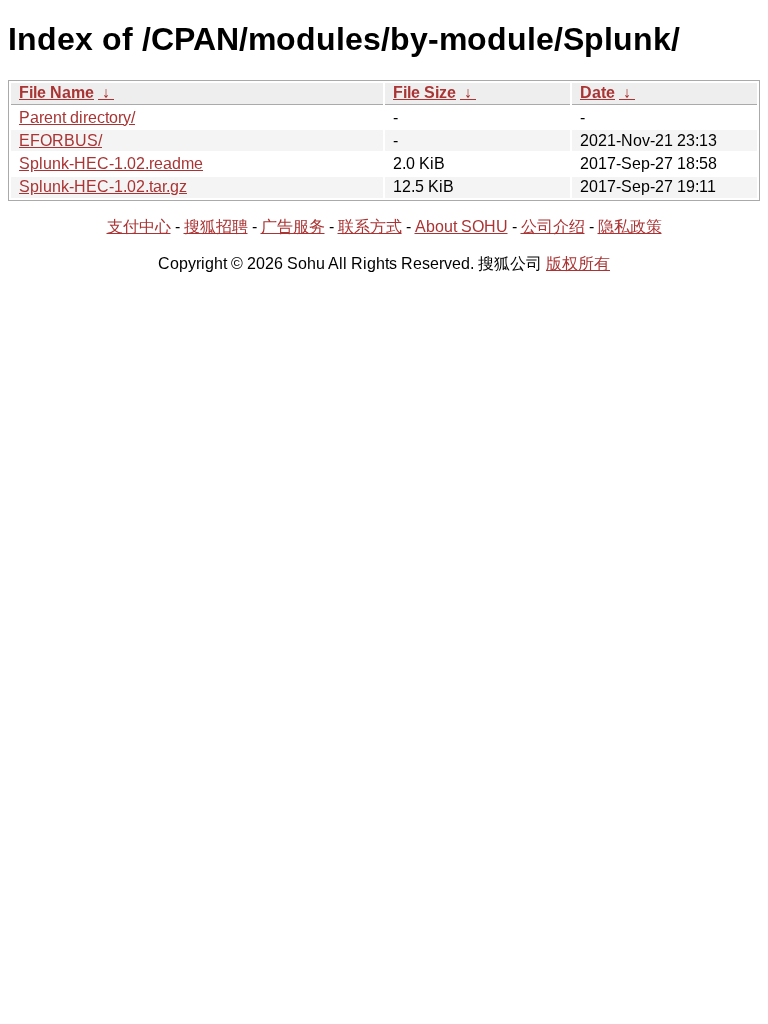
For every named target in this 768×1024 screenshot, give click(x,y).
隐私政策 (630, 226)
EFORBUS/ (60, 140)
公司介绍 (553, 226)
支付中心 (139, 226)
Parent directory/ (77, 117)
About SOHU (461, 226)
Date (597, 92)
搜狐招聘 (216, 226)
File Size (424, 92)
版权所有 (578, 263)
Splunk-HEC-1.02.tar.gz (103, 186)
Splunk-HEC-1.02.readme (111, 163)
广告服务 (293, 226)
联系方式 (370, 226)
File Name (56, 92)
